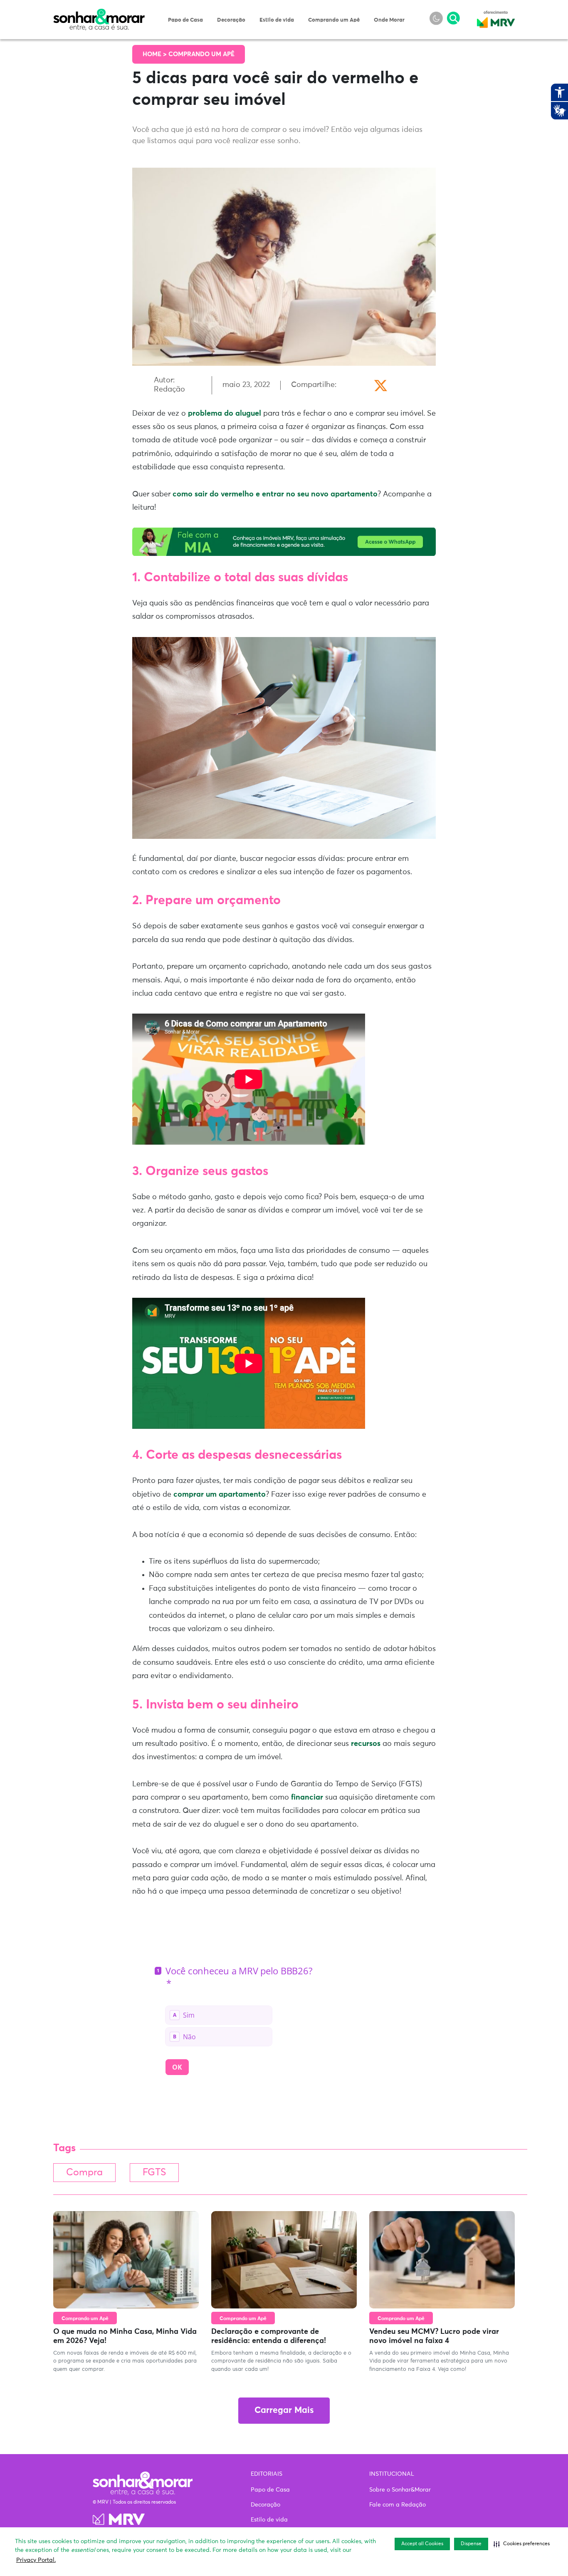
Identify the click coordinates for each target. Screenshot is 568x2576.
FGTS (154, 2173)
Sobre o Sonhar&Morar (400, 2490)
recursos (366, 1744)
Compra (84, 2173)
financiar (307, 1797)
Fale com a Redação (398, 2505)
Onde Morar (389, 20)
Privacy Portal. (36, 2560)
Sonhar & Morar (99, 13)
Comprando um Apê (334, 20)
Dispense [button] (471, 2544)
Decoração (231, 20)
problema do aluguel (225, 414)
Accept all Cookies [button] (422, 2544)
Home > (156, 54)
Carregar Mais (284, 2411)
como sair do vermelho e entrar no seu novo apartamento (275, 494)
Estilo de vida (277, 20)
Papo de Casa (185, 20)
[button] (522, 2544)
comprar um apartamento (220, 1495)
